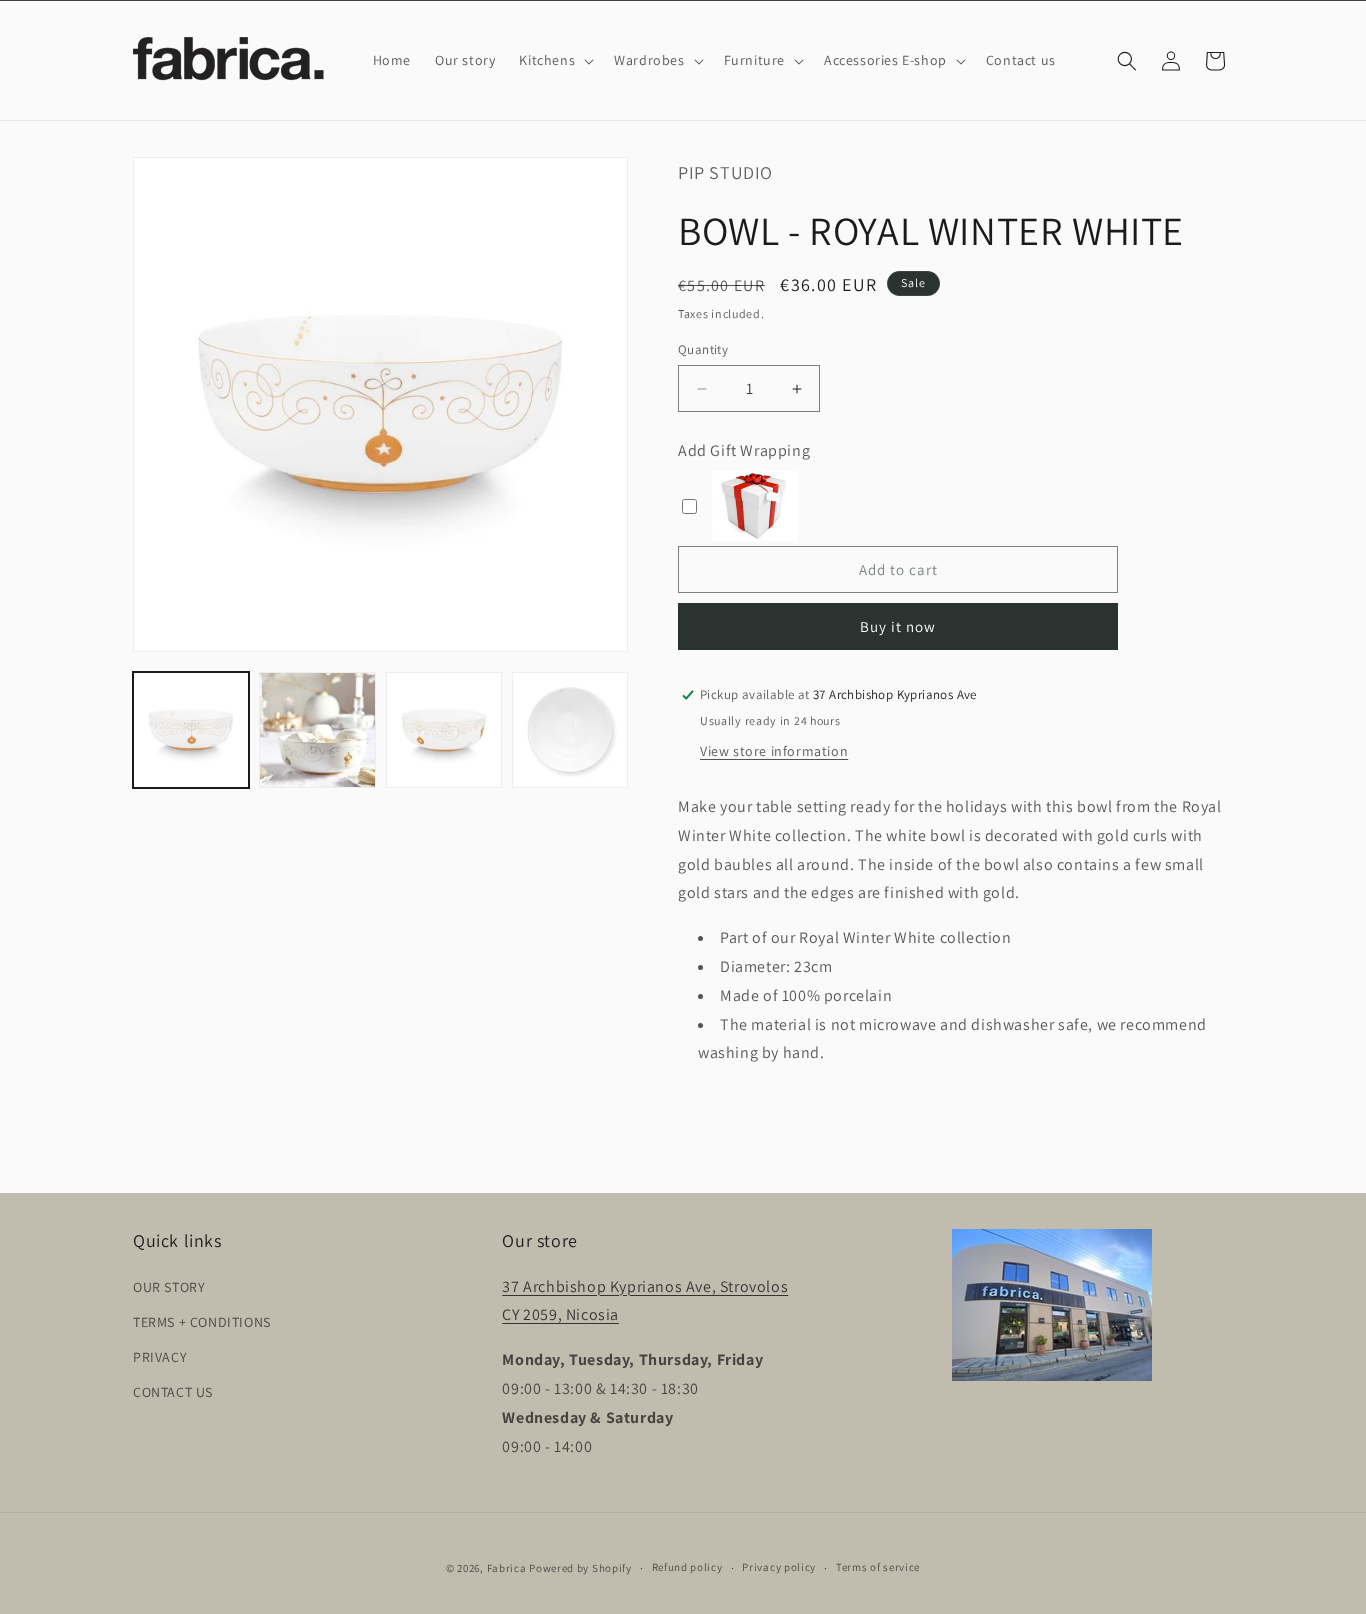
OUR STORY (169, 1287)
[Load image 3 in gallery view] (444, 730)
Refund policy (687, 1567)
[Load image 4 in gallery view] (570, 730)
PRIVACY (160, 1357)
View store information (774, 751)
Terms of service (878, 1567)
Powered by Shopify (580, 1568)
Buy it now (898, 626)
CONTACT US (173, 1392)
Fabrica (507, 1568)
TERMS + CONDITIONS (202, 1322)
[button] (554, 60)
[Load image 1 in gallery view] (191, 730)
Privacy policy (779, 1567)
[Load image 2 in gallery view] (317, 730)
